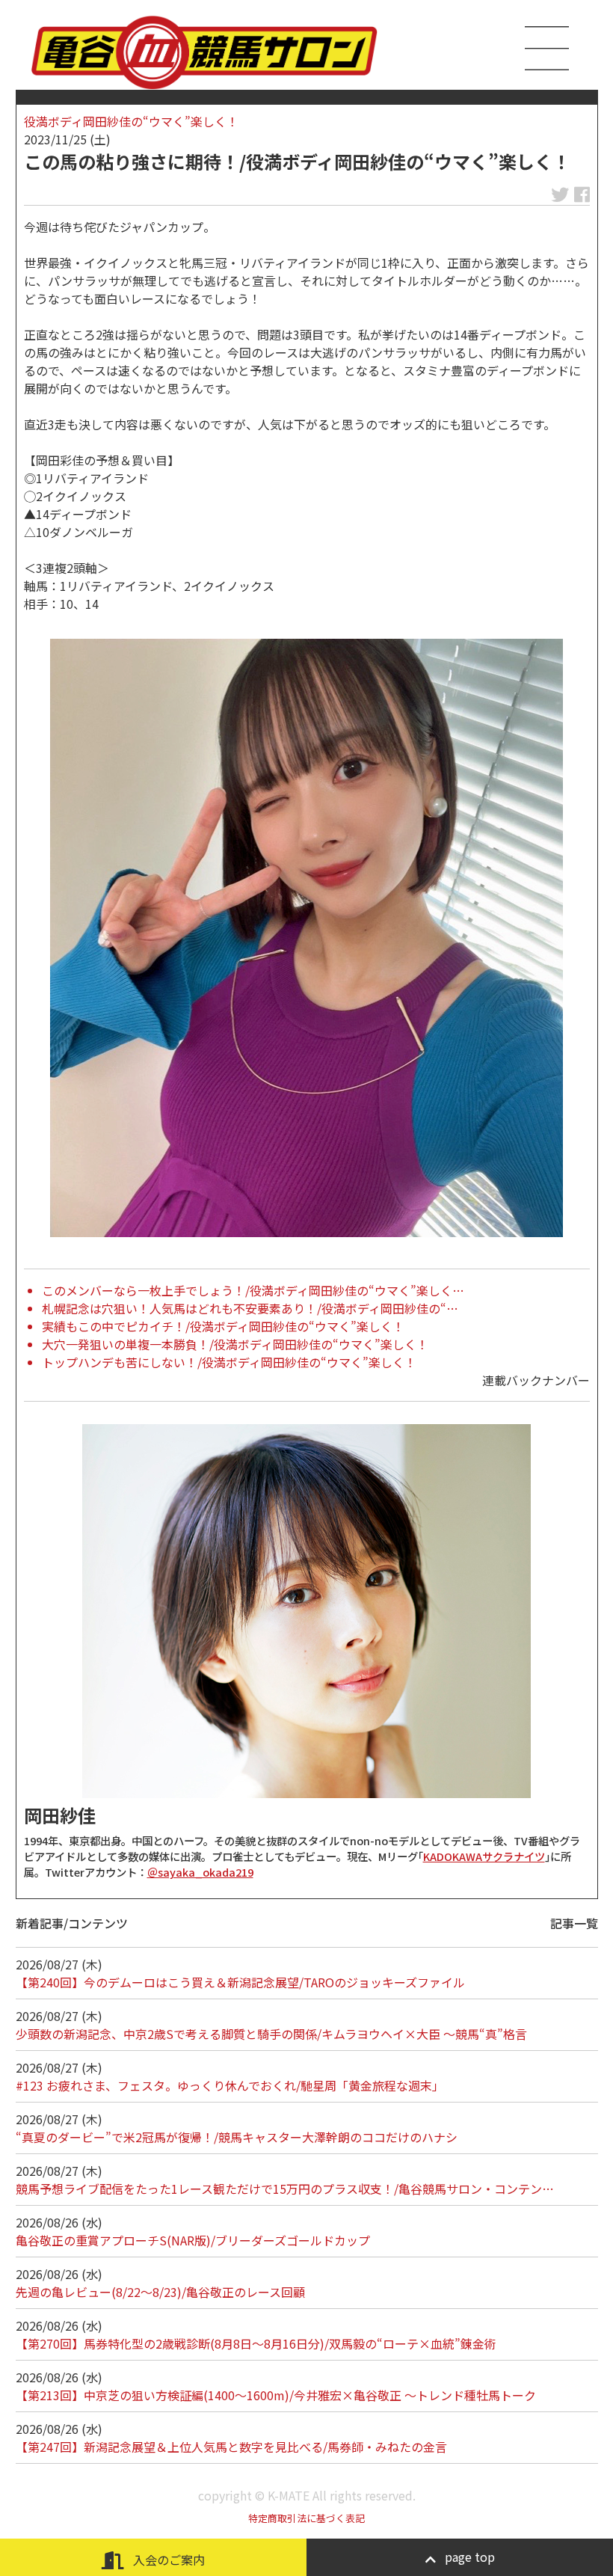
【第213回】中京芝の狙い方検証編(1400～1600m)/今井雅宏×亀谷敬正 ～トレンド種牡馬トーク (276, 2395)
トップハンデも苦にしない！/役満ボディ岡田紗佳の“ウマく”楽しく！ (229, 1362)
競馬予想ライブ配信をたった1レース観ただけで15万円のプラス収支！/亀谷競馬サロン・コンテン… (285, 2189)
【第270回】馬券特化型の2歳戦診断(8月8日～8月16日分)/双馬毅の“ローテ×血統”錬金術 (256, 2343)
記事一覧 (574, 1923)
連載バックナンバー (536, 1380)
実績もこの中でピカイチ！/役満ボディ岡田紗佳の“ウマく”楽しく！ (223, 1326)
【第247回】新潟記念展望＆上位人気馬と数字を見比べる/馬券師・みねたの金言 (231, 2447)
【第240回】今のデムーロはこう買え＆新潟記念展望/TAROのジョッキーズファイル (240, 1982)
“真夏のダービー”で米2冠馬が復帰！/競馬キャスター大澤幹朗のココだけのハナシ (237, 2137)
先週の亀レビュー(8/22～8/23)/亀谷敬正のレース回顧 (160, 2292)
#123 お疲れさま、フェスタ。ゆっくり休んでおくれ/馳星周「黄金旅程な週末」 (230, 2085)
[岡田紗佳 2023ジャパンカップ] (306, 938)
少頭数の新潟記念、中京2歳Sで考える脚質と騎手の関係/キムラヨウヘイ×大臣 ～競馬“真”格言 (271, 2034)
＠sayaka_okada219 (200, 1872)
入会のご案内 (167, 2560)
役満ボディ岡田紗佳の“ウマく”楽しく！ (131, 121)
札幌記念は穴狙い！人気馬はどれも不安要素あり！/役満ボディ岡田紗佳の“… (250, 1308)
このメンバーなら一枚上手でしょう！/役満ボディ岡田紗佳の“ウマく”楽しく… (253, 1290)
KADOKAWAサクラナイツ (484, 1856)
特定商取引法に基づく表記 (306, 2518)
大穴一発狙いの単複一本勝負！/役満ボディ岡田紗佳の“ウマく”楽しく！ (235, 1344)
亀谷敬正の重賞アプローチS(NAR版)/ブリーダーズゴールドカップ (193, 2240)
